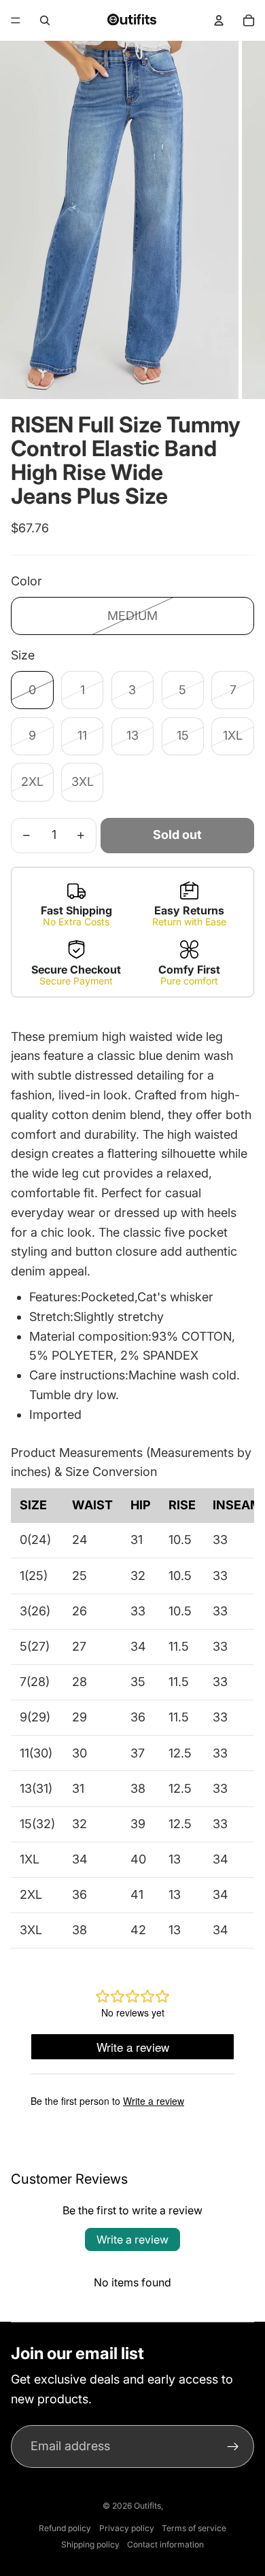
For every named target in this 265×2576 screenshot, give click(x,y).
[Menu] (16, 20)
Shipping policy (90, 2544)
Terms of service (194, 2528)
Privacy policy (127, 2528)
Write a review (132, 2239)
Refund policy (65, 2528)
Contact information (165, 2544)
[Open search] (45, 20)
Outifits (147, 2506)
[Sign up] (233, 2446)
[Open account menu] (219, 20)
